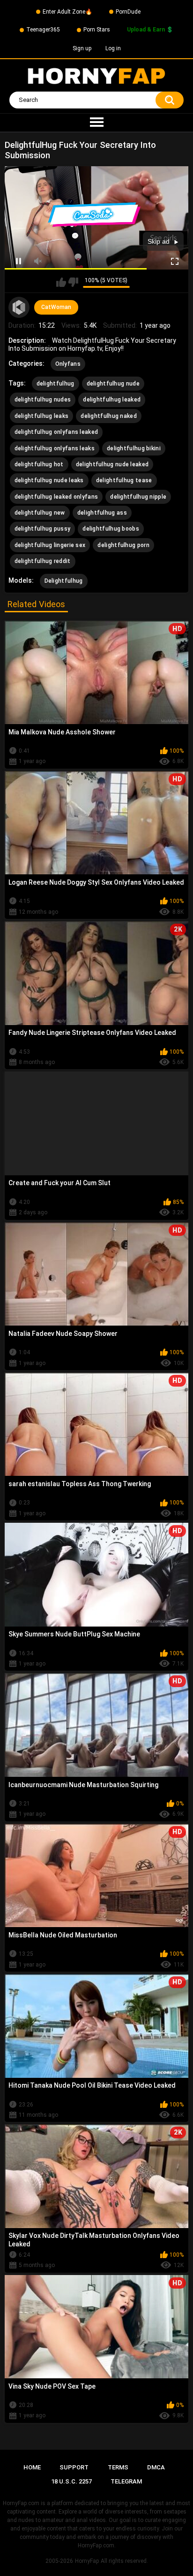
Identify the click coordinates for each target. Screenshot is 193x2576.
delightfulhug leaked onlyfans (56, 497)
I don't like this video (73, 282)
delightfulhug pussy (43, 529)
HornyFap (87, 2561)
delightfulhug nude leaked (112, 464)
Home (32, 2467)
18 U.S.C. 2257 (71, 2481)
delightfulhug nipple (138, 497)
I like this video (61, 282)
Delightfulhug (64, 581)
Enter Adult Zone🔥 (67, 12)
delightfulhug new (40, 513)
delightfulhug (56, 384)
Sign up (82, 48)
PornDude (128, 12)
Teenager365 (43, 30)
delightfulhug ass (102, 513)
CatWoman (56, 307)
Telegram (126, 2481)
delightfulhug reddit (43, 561)
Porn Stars (97, 30)
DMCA (156, 2467)
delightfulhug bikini (134, 448)
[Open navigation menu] (96, 123)
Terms (118, 2467)
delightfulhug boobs (111, 529)
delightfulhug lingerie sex (50, 545)
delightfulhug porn (123, 545)
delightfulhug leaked (112, 400)
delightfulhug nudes (43, 400)
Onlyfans (68, 364)
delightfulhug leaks (42, 416)
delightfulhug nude (113, 384)
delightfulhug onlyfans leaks (55, 448)
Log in (113, 48)
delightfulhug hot (39, 464)
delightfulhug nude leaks (49, 480)
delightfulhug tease (124, 480)
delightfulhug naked (109, 416)
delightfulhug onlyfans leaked (56, 432)
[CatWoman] (19, 308)
